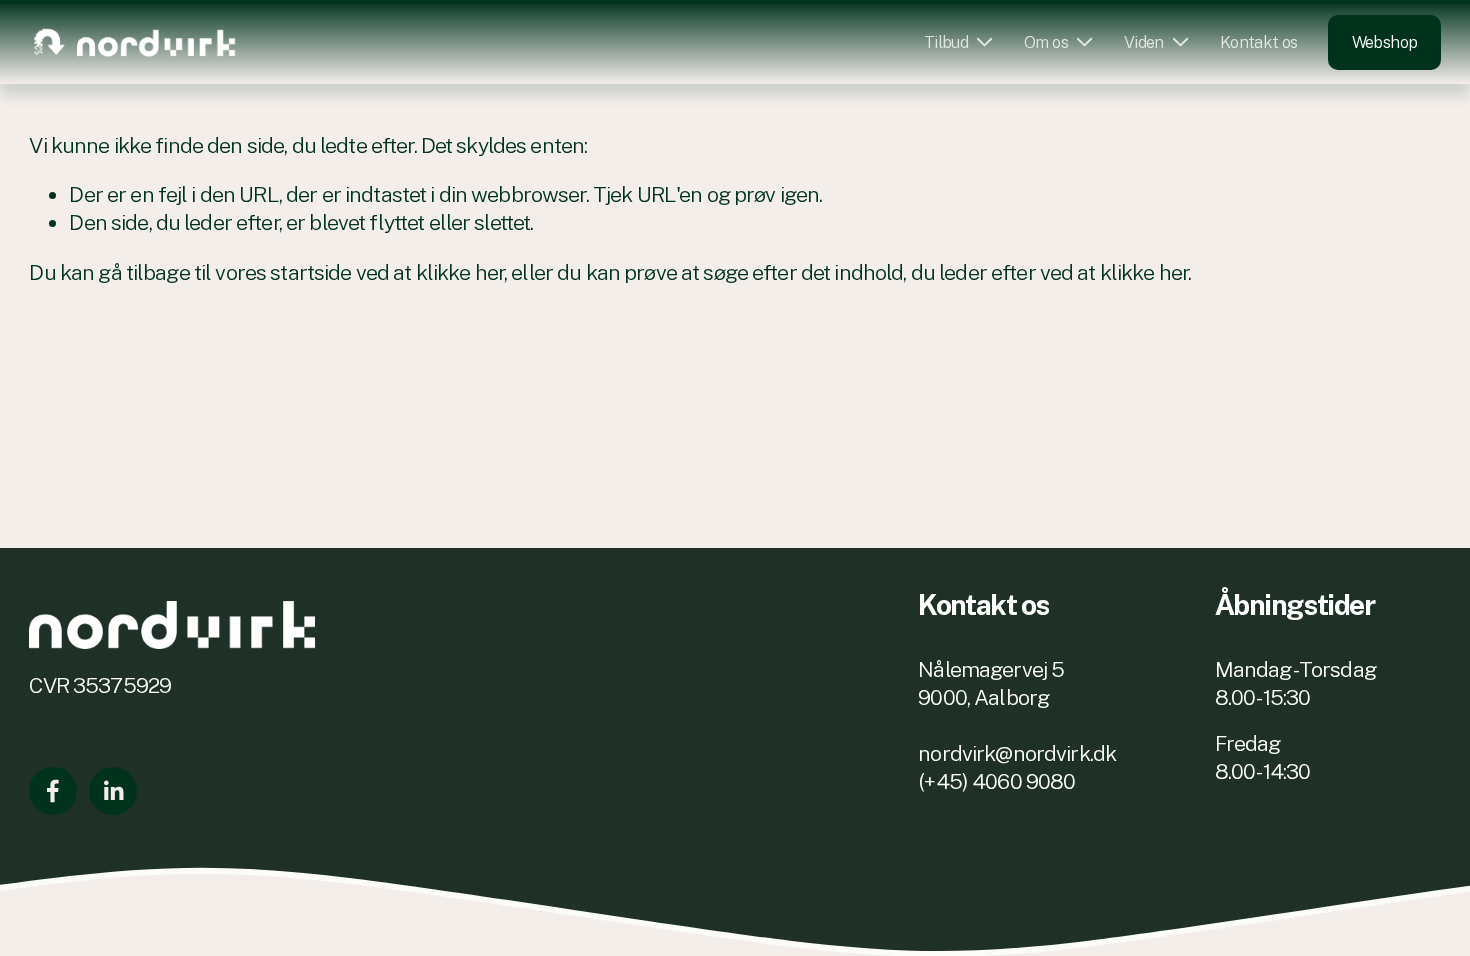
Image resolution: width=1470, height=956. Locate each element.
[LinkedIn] (113, 791)
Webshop (1384, 42)
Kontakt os (1259, 42)
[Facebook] (53, 791)
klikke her (460, 272)
